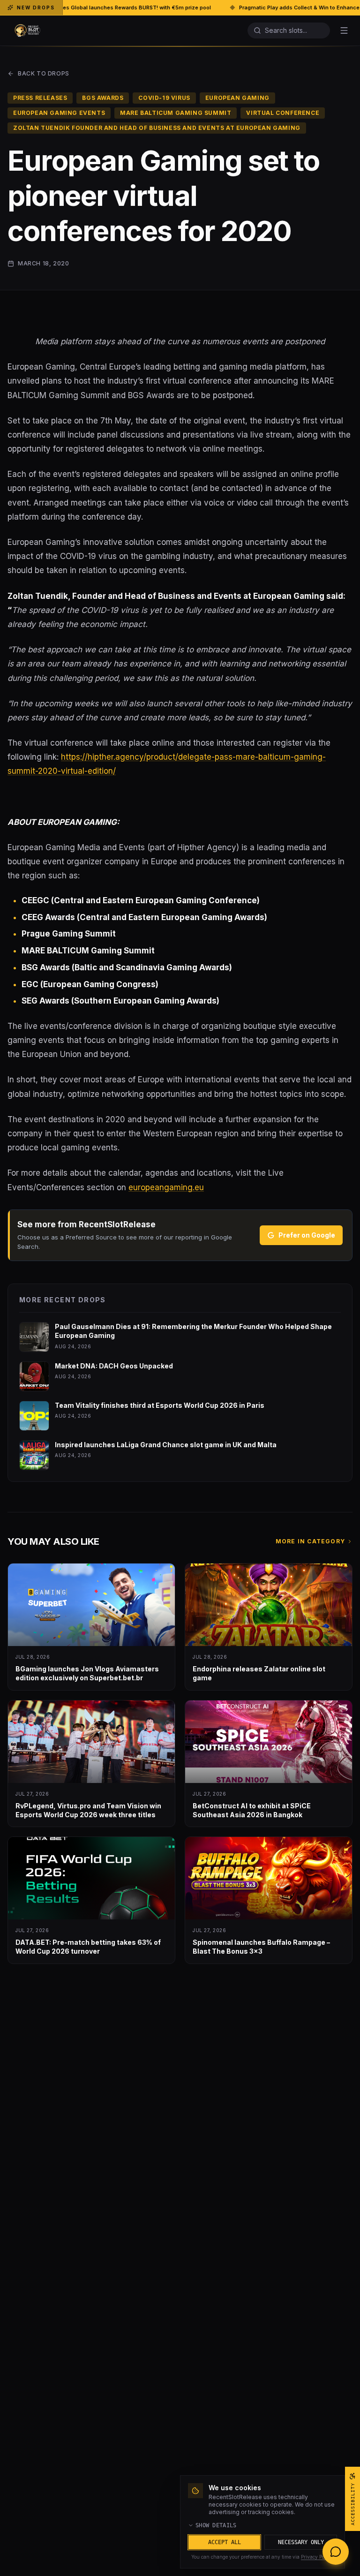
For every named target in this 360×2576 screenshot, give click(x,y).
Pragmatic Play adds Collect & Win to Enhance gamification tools (229, 8)
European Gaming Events (59, 113)
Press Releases (40, 98)
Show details (216, 2525)
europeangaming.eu (166, 1187)
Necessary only (301, 2542)
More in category (310, 1541)
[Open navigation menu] (344, 30)
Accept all (225, 2542)
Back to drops (44, 73)
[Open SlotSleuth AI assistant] (336, 2552)
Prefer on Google (307, 1235)
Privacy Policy (317, 2557)
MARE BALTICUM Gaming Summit (176, 113)
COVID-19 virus (164, 98)
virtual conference (283, 113)
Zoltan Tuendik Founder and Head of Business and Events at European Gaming (157, 128)
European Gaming (237, 98)
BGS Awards (103, 98)
